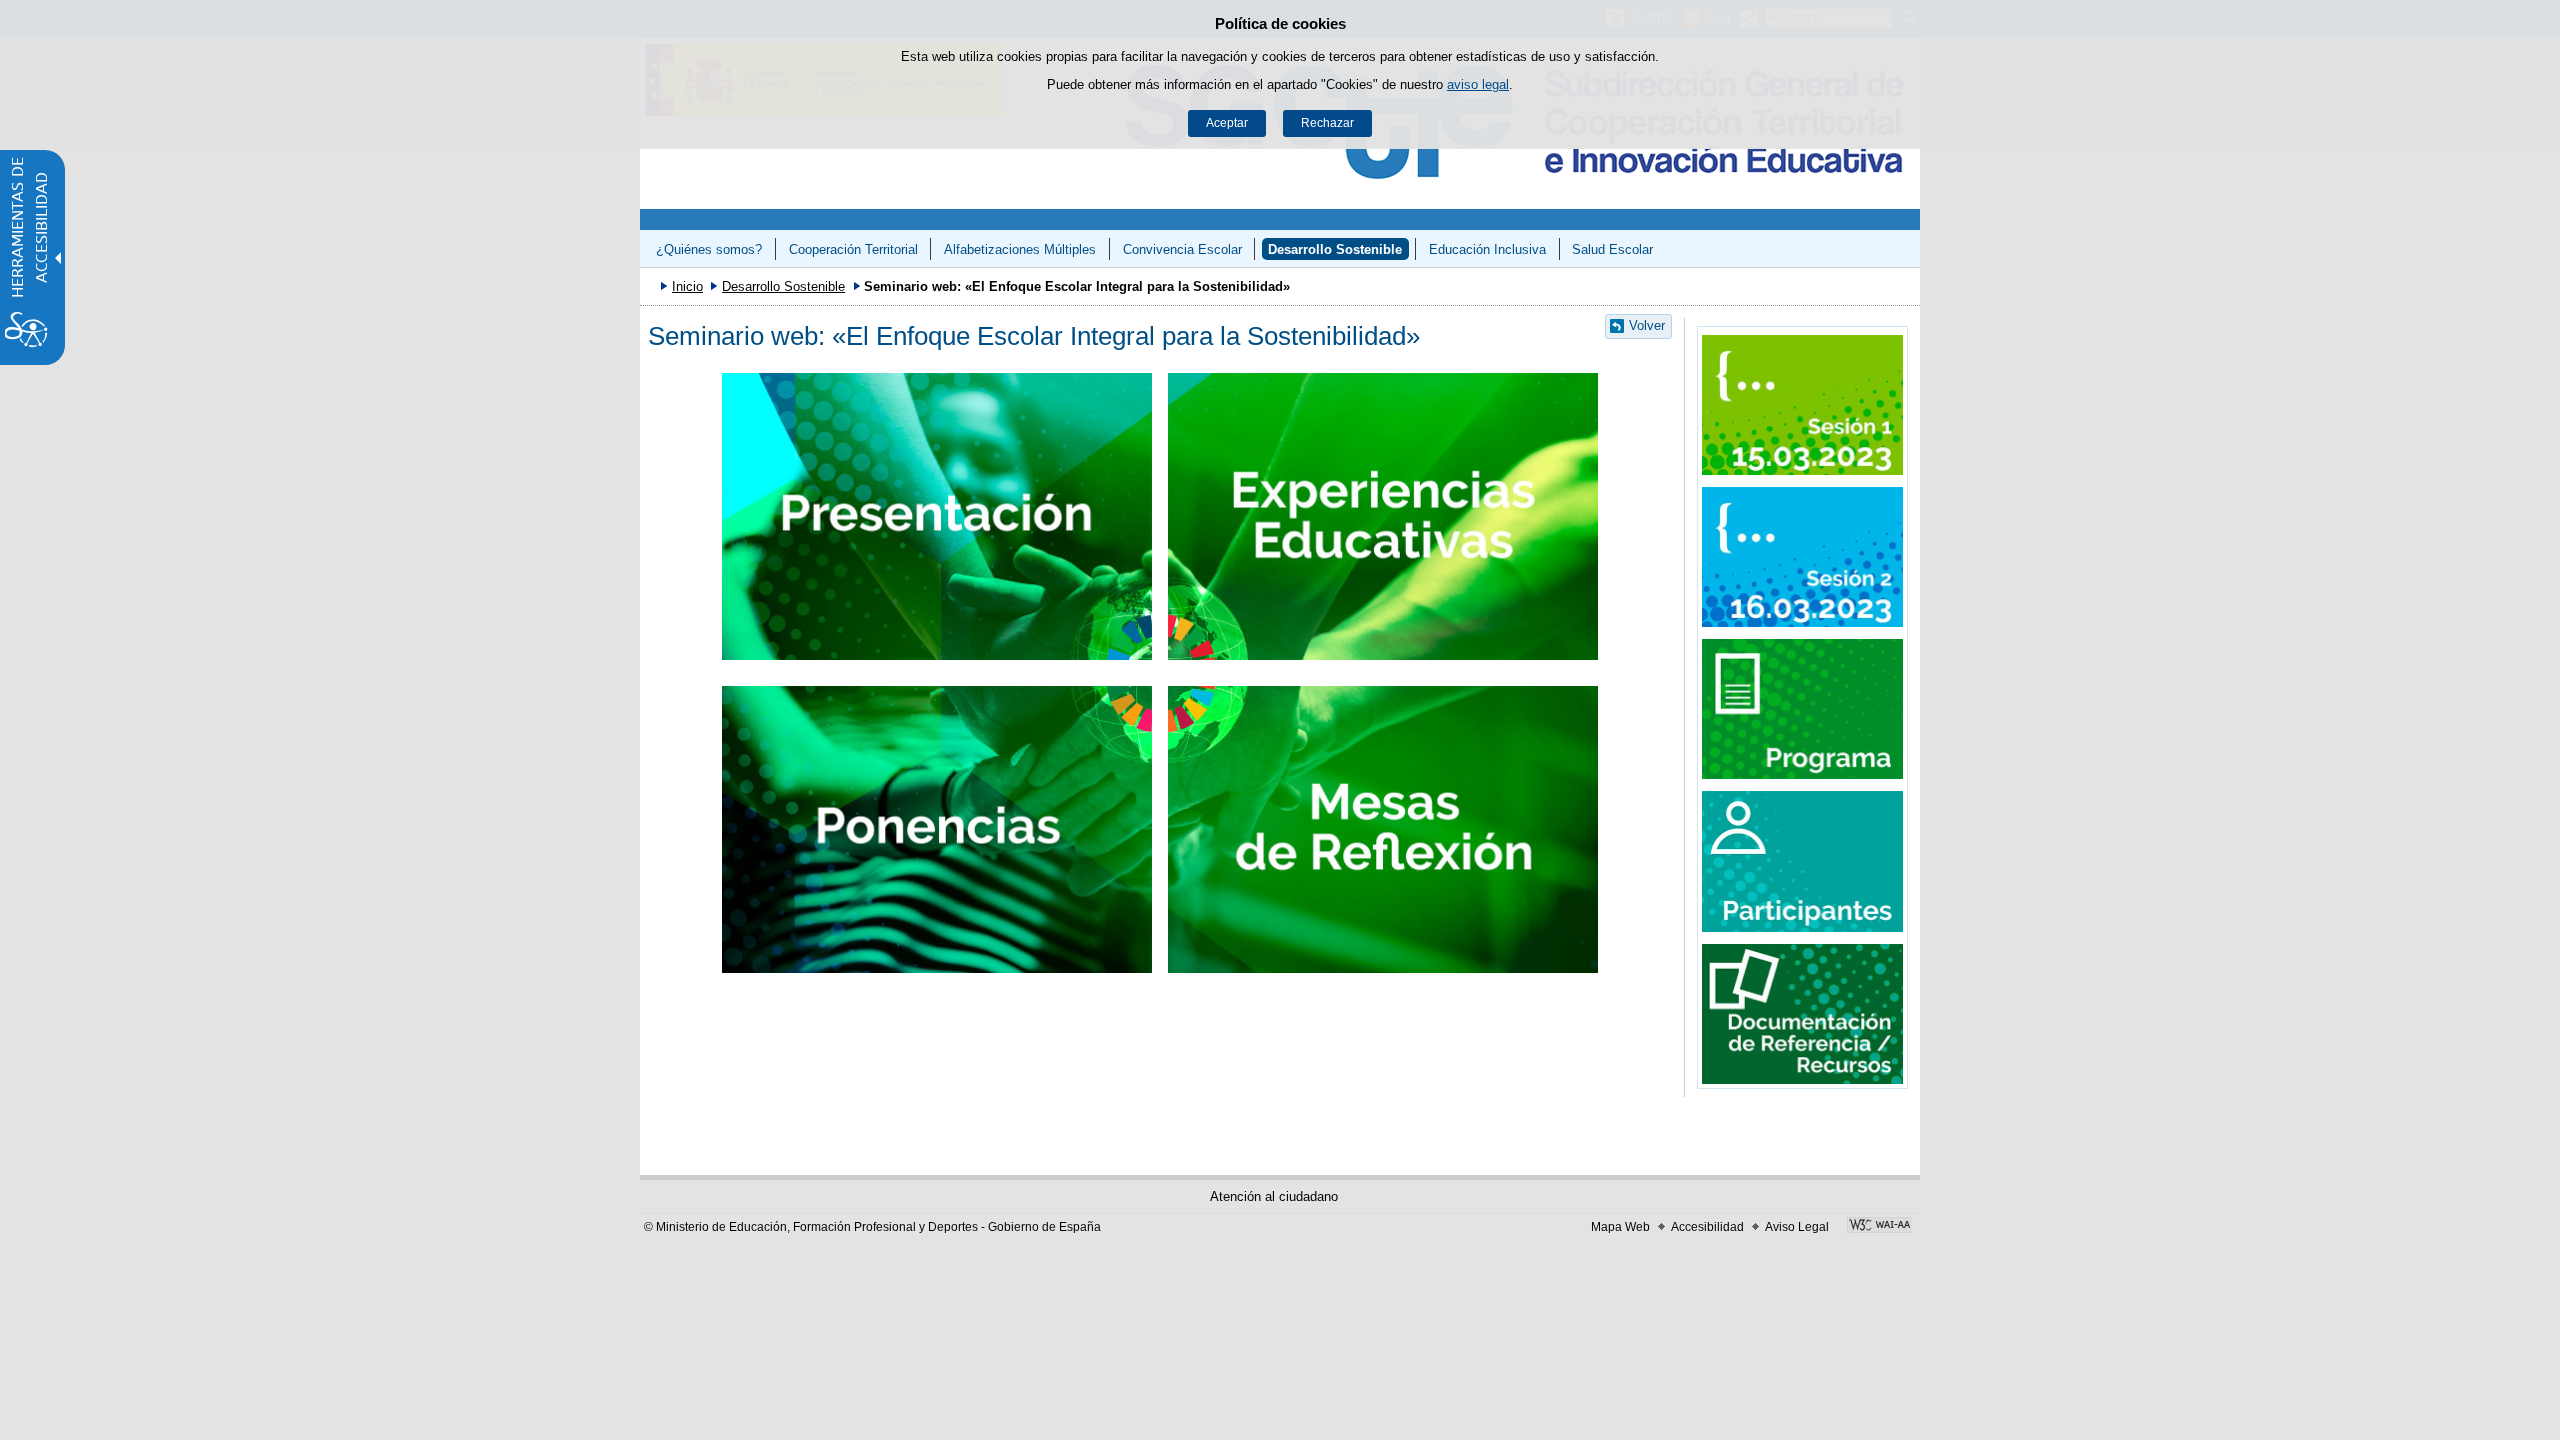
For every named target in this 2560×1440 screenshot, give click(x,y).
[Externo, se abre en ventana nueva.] (1803, 405)
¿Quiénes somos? (709, 249)
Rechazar (1327, 123)
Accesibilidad (1707, 1227)
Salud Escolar (1612, 249)
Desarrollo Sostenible (1335, 249)
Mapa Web (1620, 1227)
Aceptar (1227, 123)
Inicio (687, 286)
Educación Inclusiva (1487, 249)
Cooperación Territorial (853, 249)
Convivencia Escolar (1182, 249)
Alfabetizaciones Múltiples (1020, 249)
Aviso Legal (1797, 1227)
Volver (1647, 325)
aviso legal (1478, 84)
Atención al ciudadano (1274, 1196)
